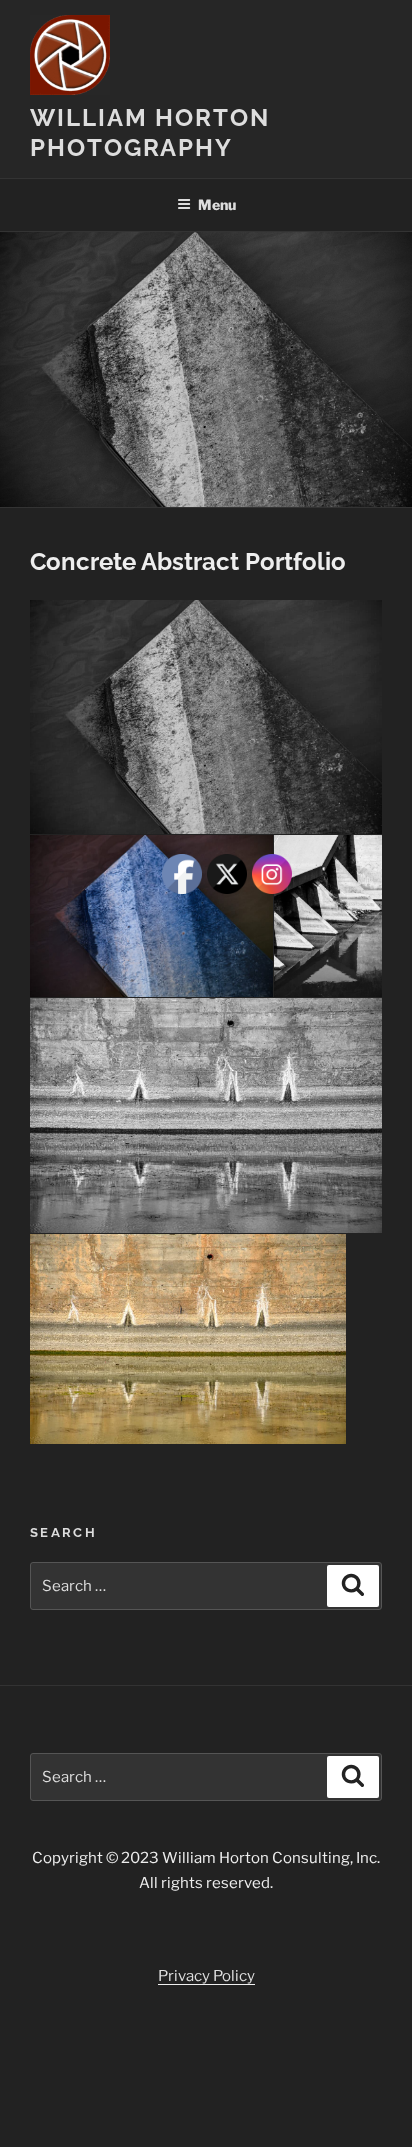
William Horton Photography (150, 132)
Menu (217, 204)
